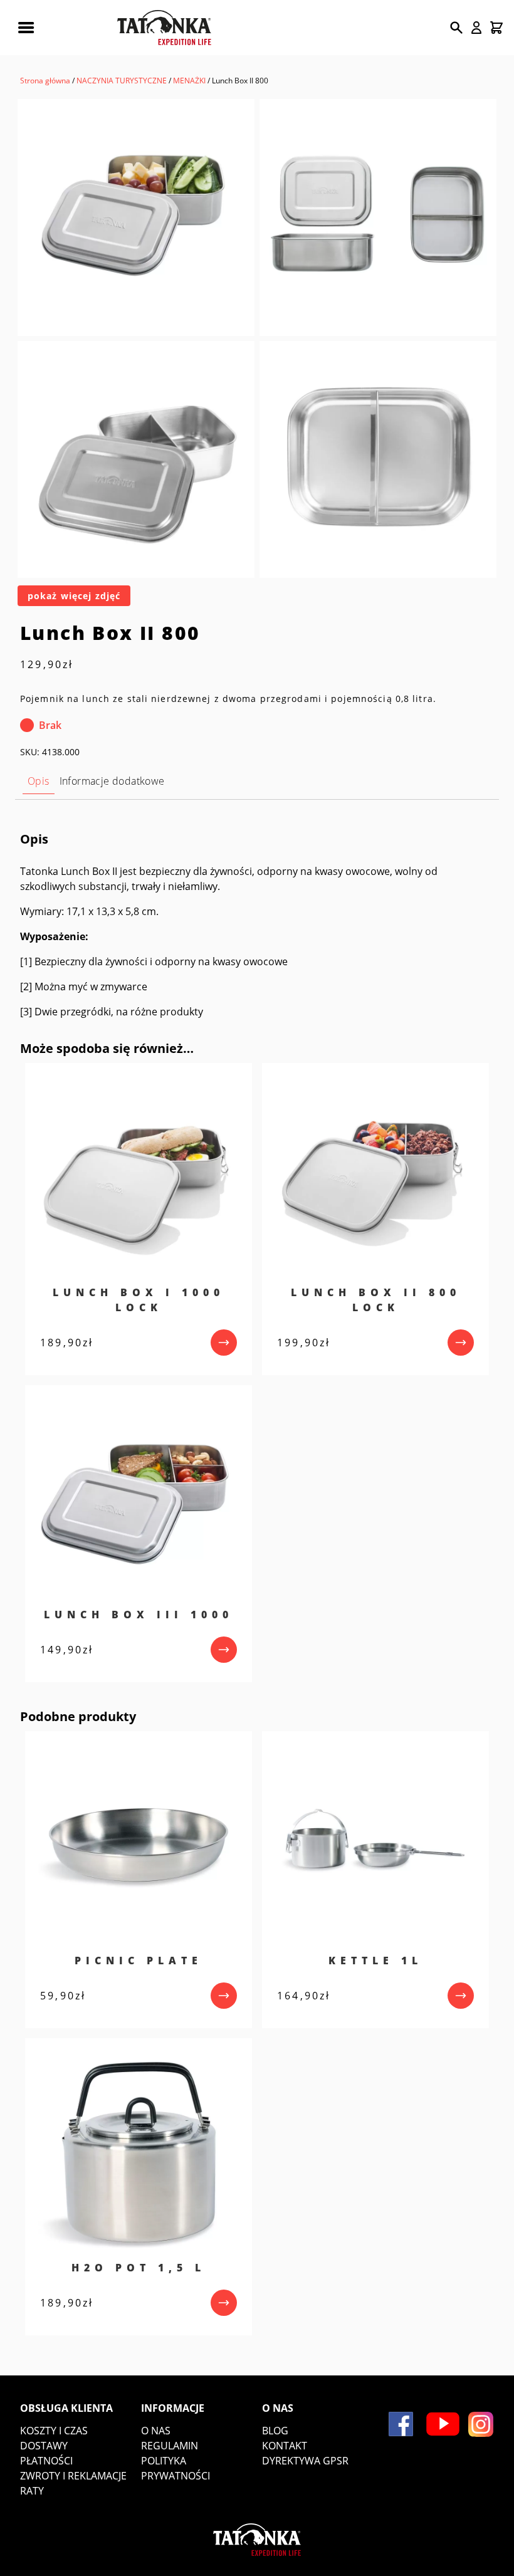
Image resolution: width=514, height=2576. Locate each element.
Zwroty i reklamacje (73, 2476)
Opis (39, 781)
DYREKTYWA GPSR (305, 2461)
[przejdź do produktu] (224, 1343)
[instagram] (481, 2424)
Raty (32, 2491)
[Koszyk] (496, 28)
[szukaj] (456, 28)
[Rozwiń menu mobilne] (26, 28)
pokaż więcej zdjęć (74, 596)
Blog (275, 2431)
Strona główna (45, 81)
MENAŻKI (189, 81)
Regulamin (170, 2446)
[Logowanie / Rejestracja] (476, 28)
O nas (156, 2431)
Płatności (46, 2461)
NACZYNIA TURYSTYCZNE (122, 81)
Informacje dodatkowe (112, 781)
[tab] (39, 781)
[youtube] (443, 2424)
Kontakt (285, 2446)
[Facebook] (401, 2424)
